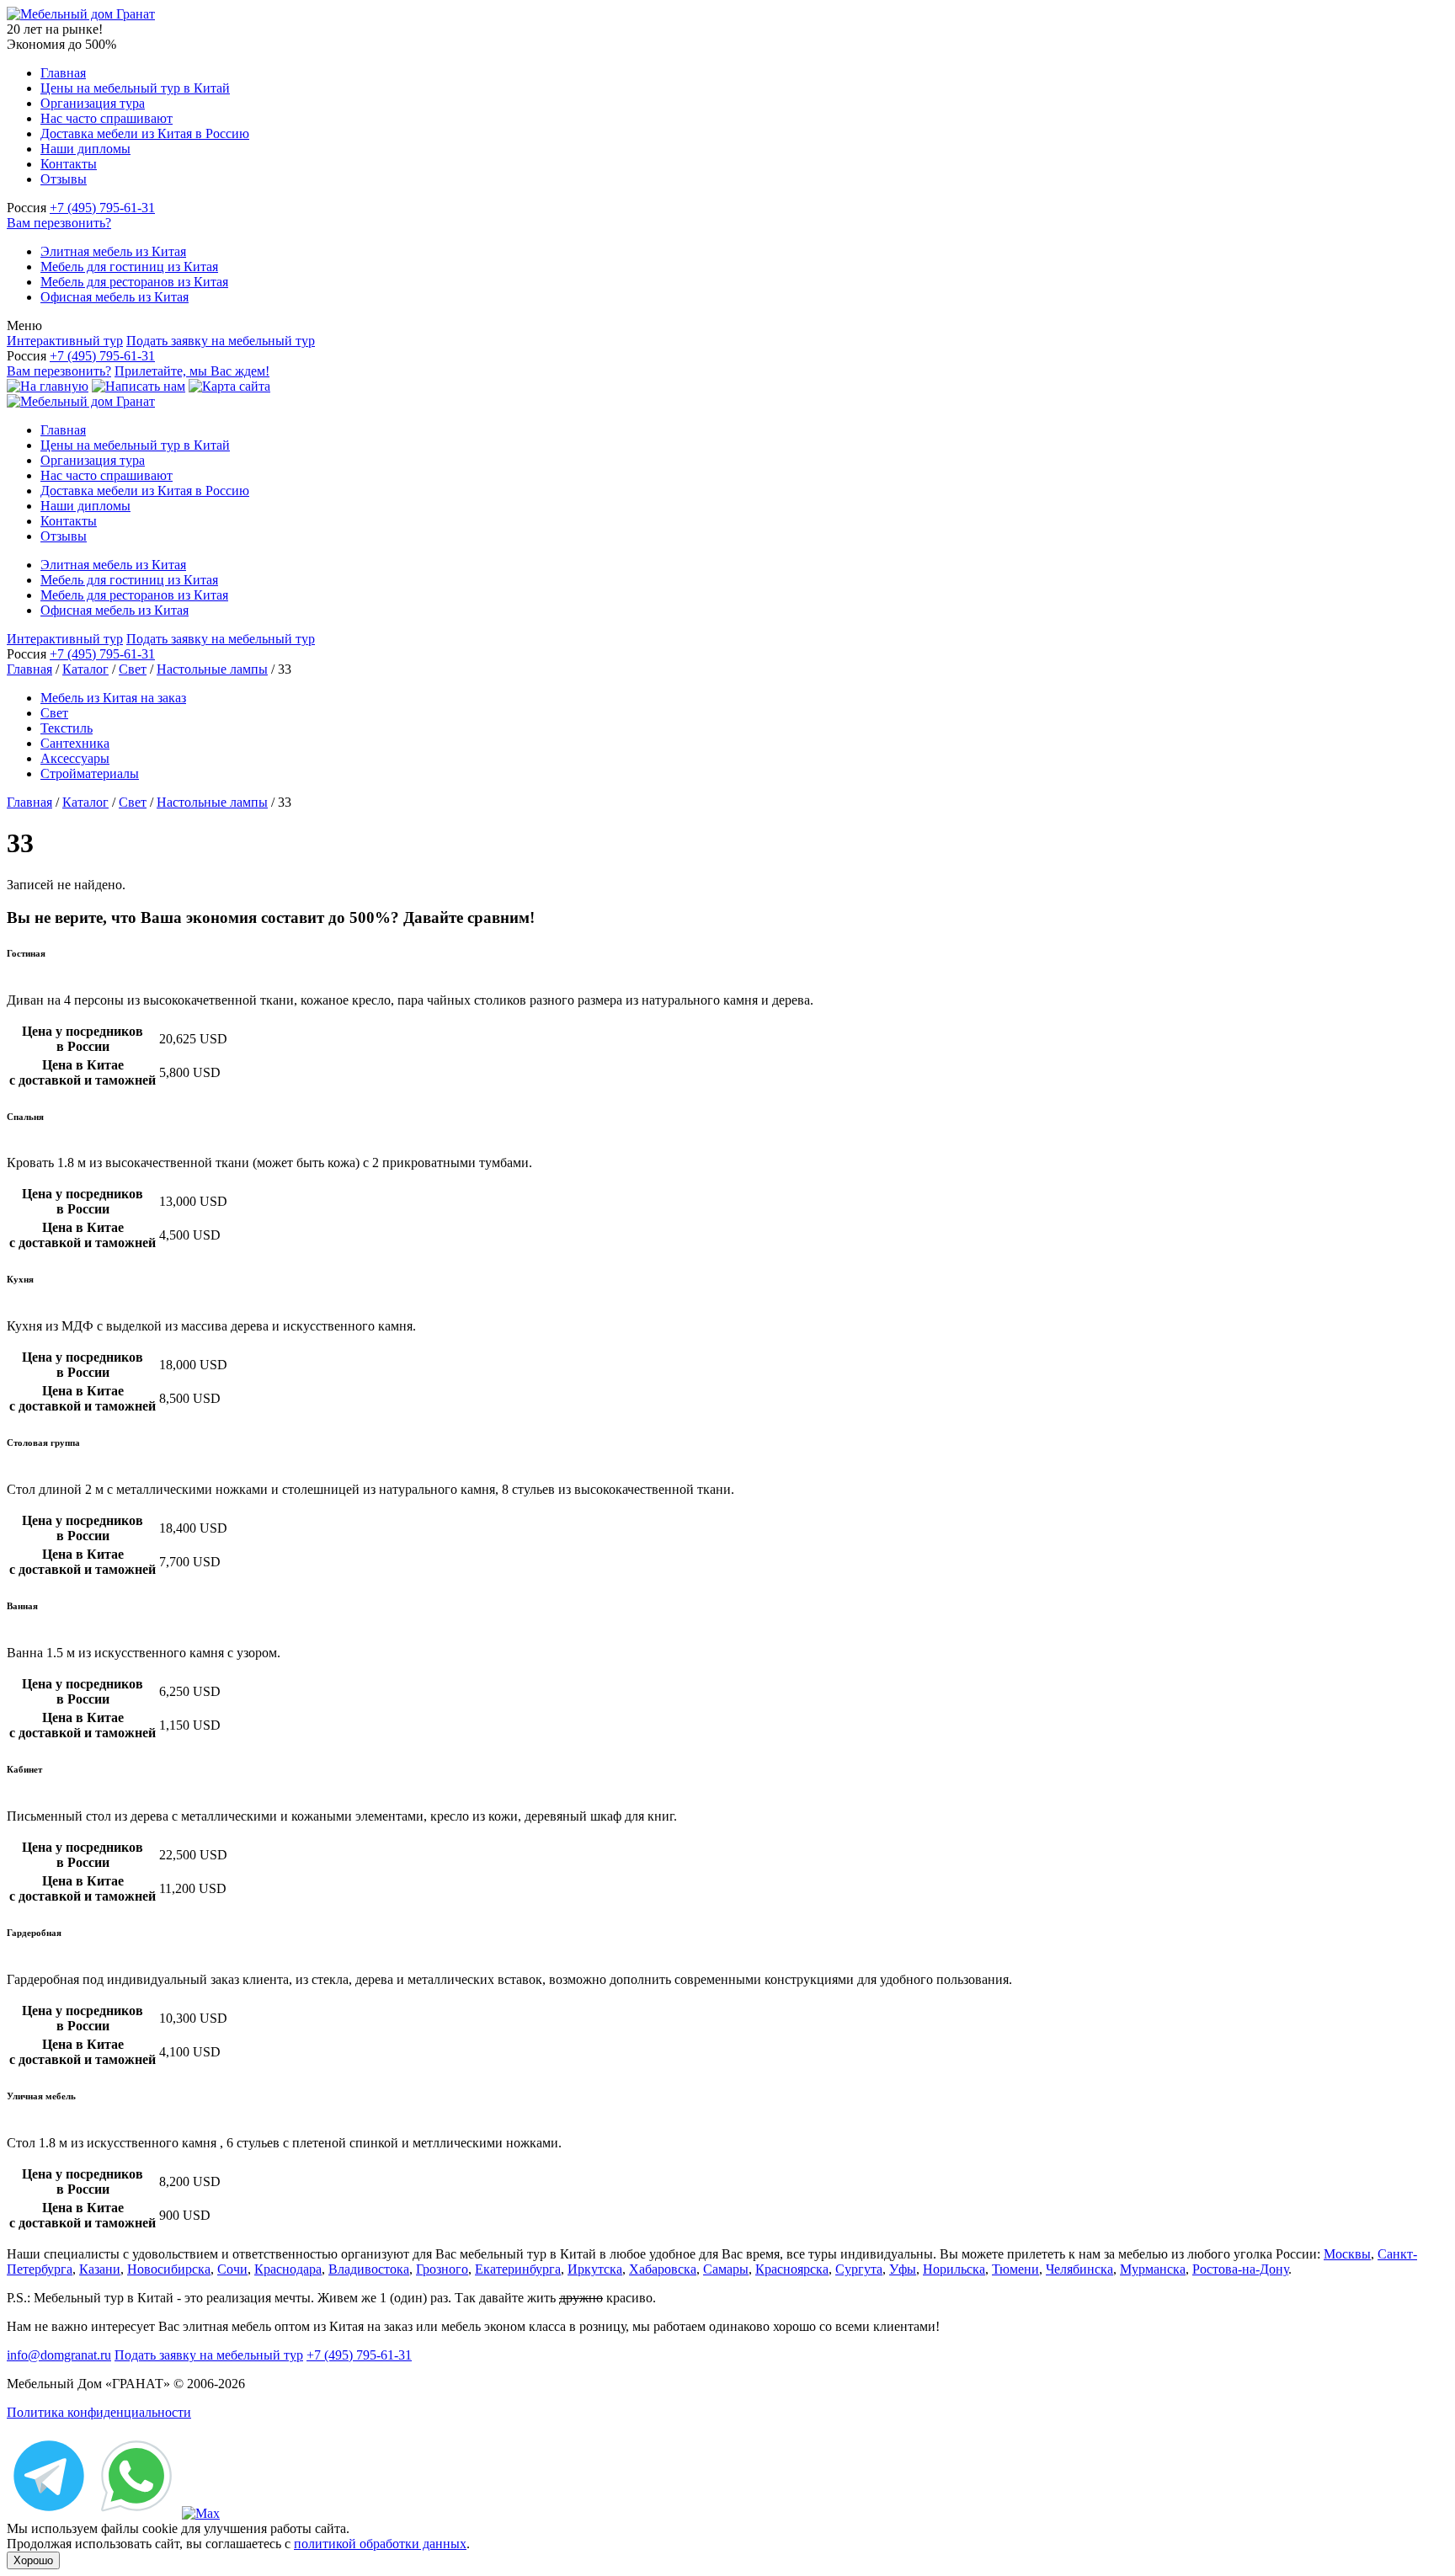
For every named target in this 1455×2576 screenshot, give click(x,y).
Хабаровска (663, 2269)
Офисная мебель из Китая (115, 297)
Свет (133, 669)
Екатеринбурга (518, 2269)
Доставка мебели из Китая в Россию (145, 133)
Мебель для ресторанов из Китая (134, 282)
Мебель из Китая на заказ (113, 698)
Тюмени (1015, 2269)
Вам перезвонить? (59, 223)
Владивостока (369, 2269)
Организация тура (93, 103)
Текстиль (67, 728)
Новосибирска (169, 2269)
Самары (726, 2269)
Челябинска (1079, 2269)
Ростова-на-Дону (1240, 2269)
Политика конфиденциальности (99, 2412)
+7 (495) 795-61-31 (102, 208)
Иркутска (595, 2269)
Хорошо (33, 2560)
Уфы (903, 2269)
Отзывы (64, 179)
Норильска (954, 2269)
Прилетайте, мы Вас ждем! (192, 371)
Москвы (1347, 2254)
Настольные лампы (212, 669)
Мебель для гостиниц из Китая (129, 267)
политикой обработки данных (380, 2544)
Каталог (85, 669)
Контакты (69, 164)
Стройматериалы (90, 773)
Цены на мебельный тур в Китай (135, 88)
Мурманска (1153, 2269)
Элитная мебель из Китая (113, 251)
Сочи (232, 2269)
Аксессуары (75, 758)
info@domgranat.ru (59, 2355)
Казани (100, 2269)
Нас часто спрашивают (107, 118)
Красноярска (792, 2269)
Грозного (442, 2269)
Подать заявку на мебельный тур (221, 341)
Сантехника (75, 743)
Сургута (859, 2269)
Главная (63, 73)
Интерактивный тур (65, 341)
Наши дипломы (85, 149)
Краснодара (288, 2269)
